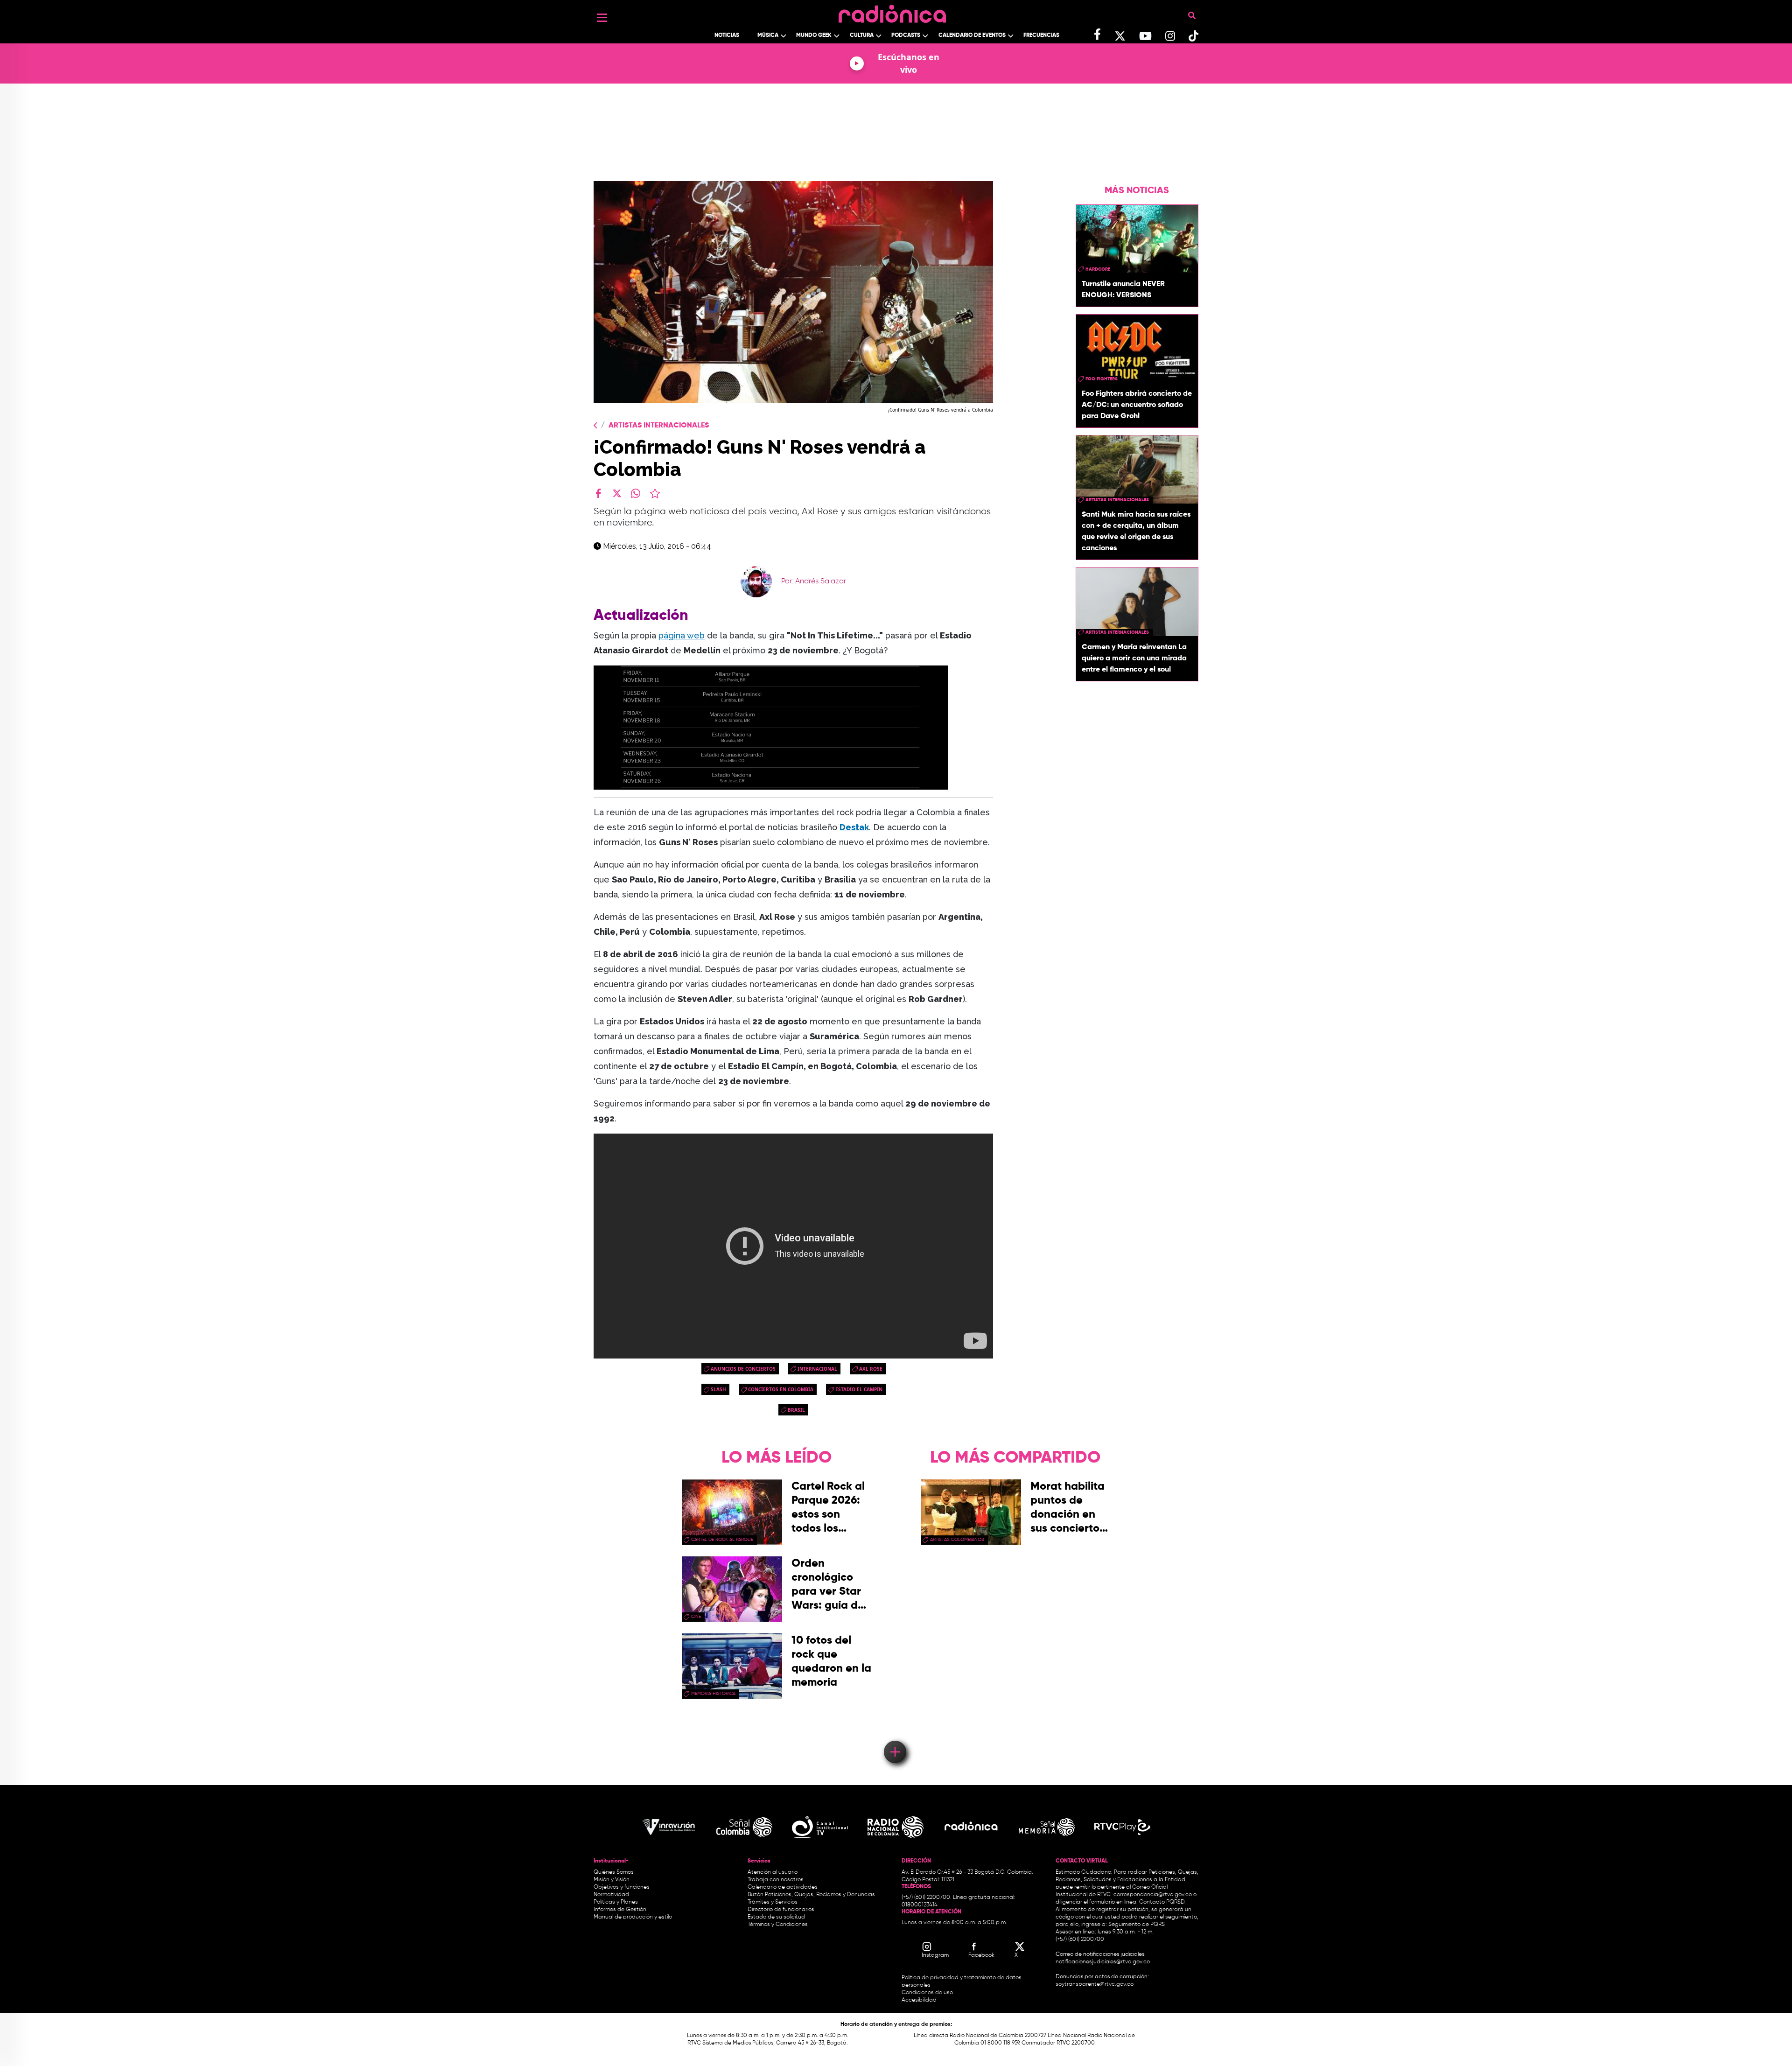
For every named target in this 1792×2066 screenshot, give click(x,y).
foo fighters (1102, 379)
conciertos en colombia (781, 1389)
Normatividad (611, 1895)
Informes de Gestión (620, 1910)
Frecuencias (1041, 35)
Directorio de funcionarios (781, 1910)
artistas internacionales (1117, 500)
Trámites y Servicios (773, 1902)
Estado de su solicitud (776, 1917)
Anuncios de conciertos (743, 1369)
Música (768, 35)
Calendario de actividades (783, 1887)
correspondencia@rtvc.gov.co (1153, 1895)
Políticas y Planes (616, 1902)
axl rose (871, 1369)
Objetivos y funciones (622, 1887)
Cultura (862, 35)
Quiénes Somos (614, 1872)
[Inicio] (892, 11)
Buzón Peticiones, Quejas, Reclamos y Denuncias (811, 1895)
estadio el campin (859, 1389)
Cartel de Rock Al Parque (722, 1540)
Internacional (817, 1369)
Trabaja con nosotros (776, 1880)
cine (696, 1617)
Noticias (727, 35)
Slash (718, 1389)
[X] (617, 493)
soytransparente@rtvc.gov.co (1095, 1984)
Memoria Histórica (713, 1694)
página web (682, 635)
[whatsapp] (636, 493)
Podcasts (906, 35)
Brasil (796, 1410)
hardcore (1098, 269)
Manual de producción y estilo (633, 1917)
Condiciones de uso (927, 1993)
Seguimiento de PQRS (1137, 1925)
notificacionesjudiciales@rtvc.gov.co (1103, 1962)
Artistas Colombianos (957, 1540)
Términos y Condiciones (778, 1925)
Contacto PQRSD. (1162, 1902)
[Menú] (602, 18)
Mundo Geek (814, 35)
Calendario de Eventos (972, 35)
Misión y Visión (612, 1880)
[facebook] (598, 493)
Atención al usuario (773, 1872)
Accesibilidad (920, 2000)
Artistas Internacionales (659, 426)
